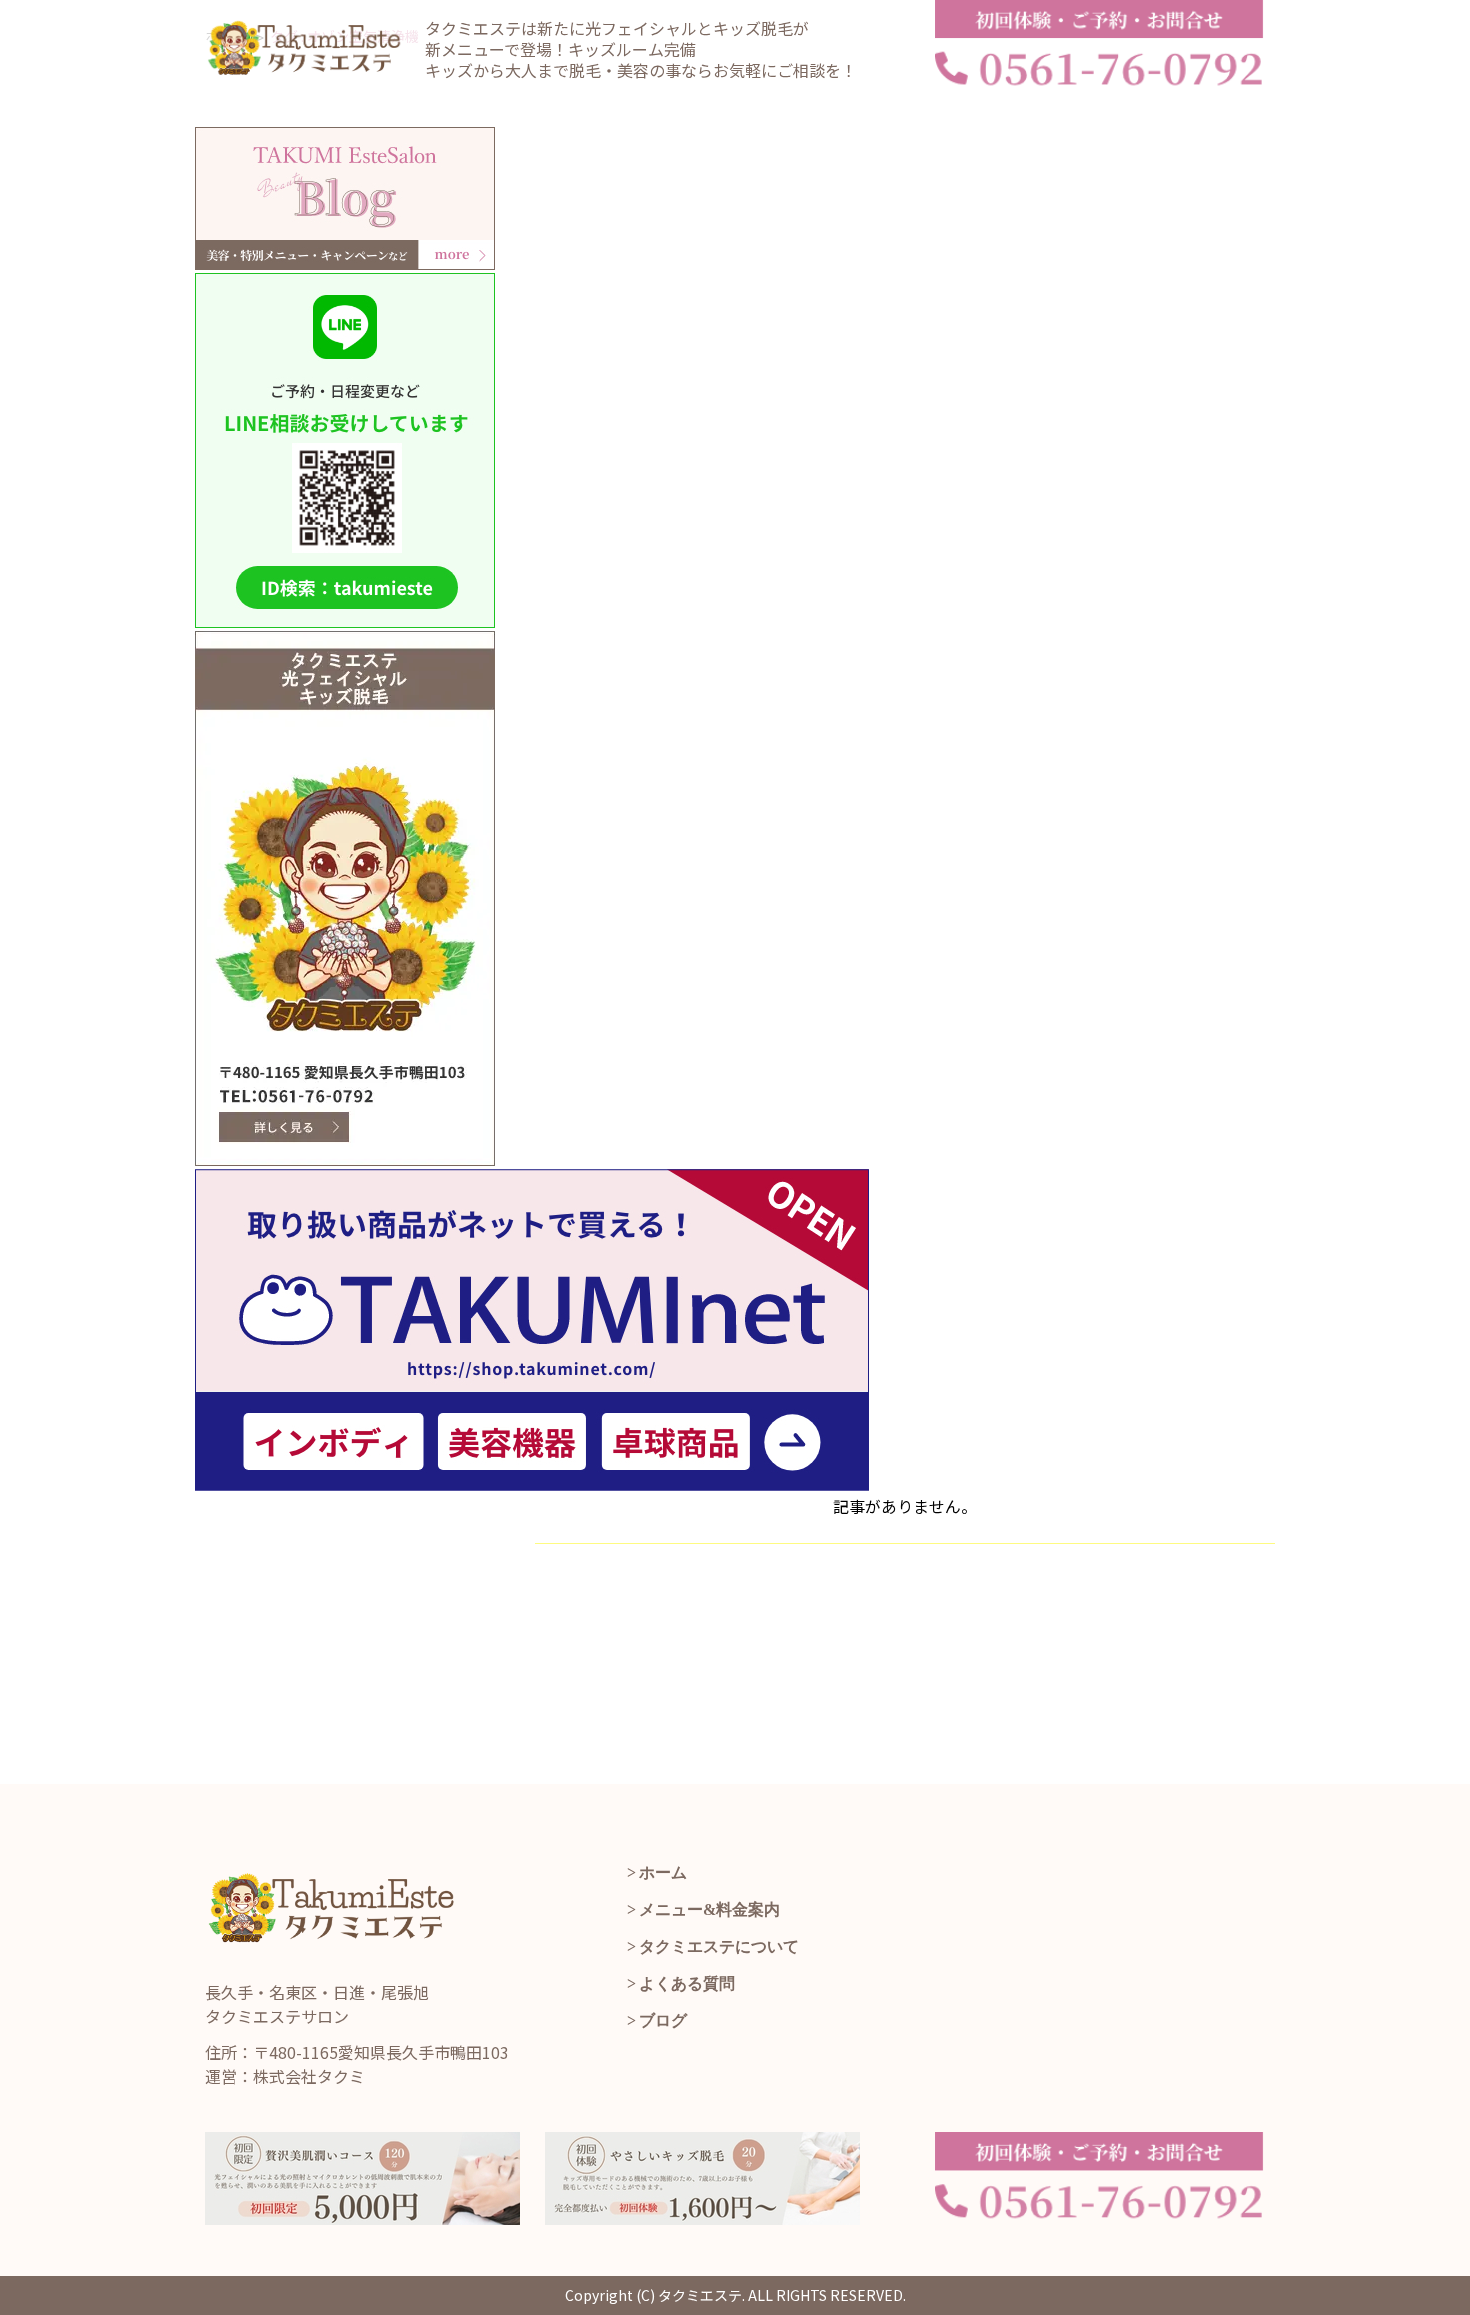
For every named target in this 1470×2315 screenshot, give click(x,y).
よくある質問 (687, 1983)
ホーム (663, 1872)
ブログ (663, 2020)
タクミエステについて (719, 1946)
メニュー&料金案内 (709, 1909)
